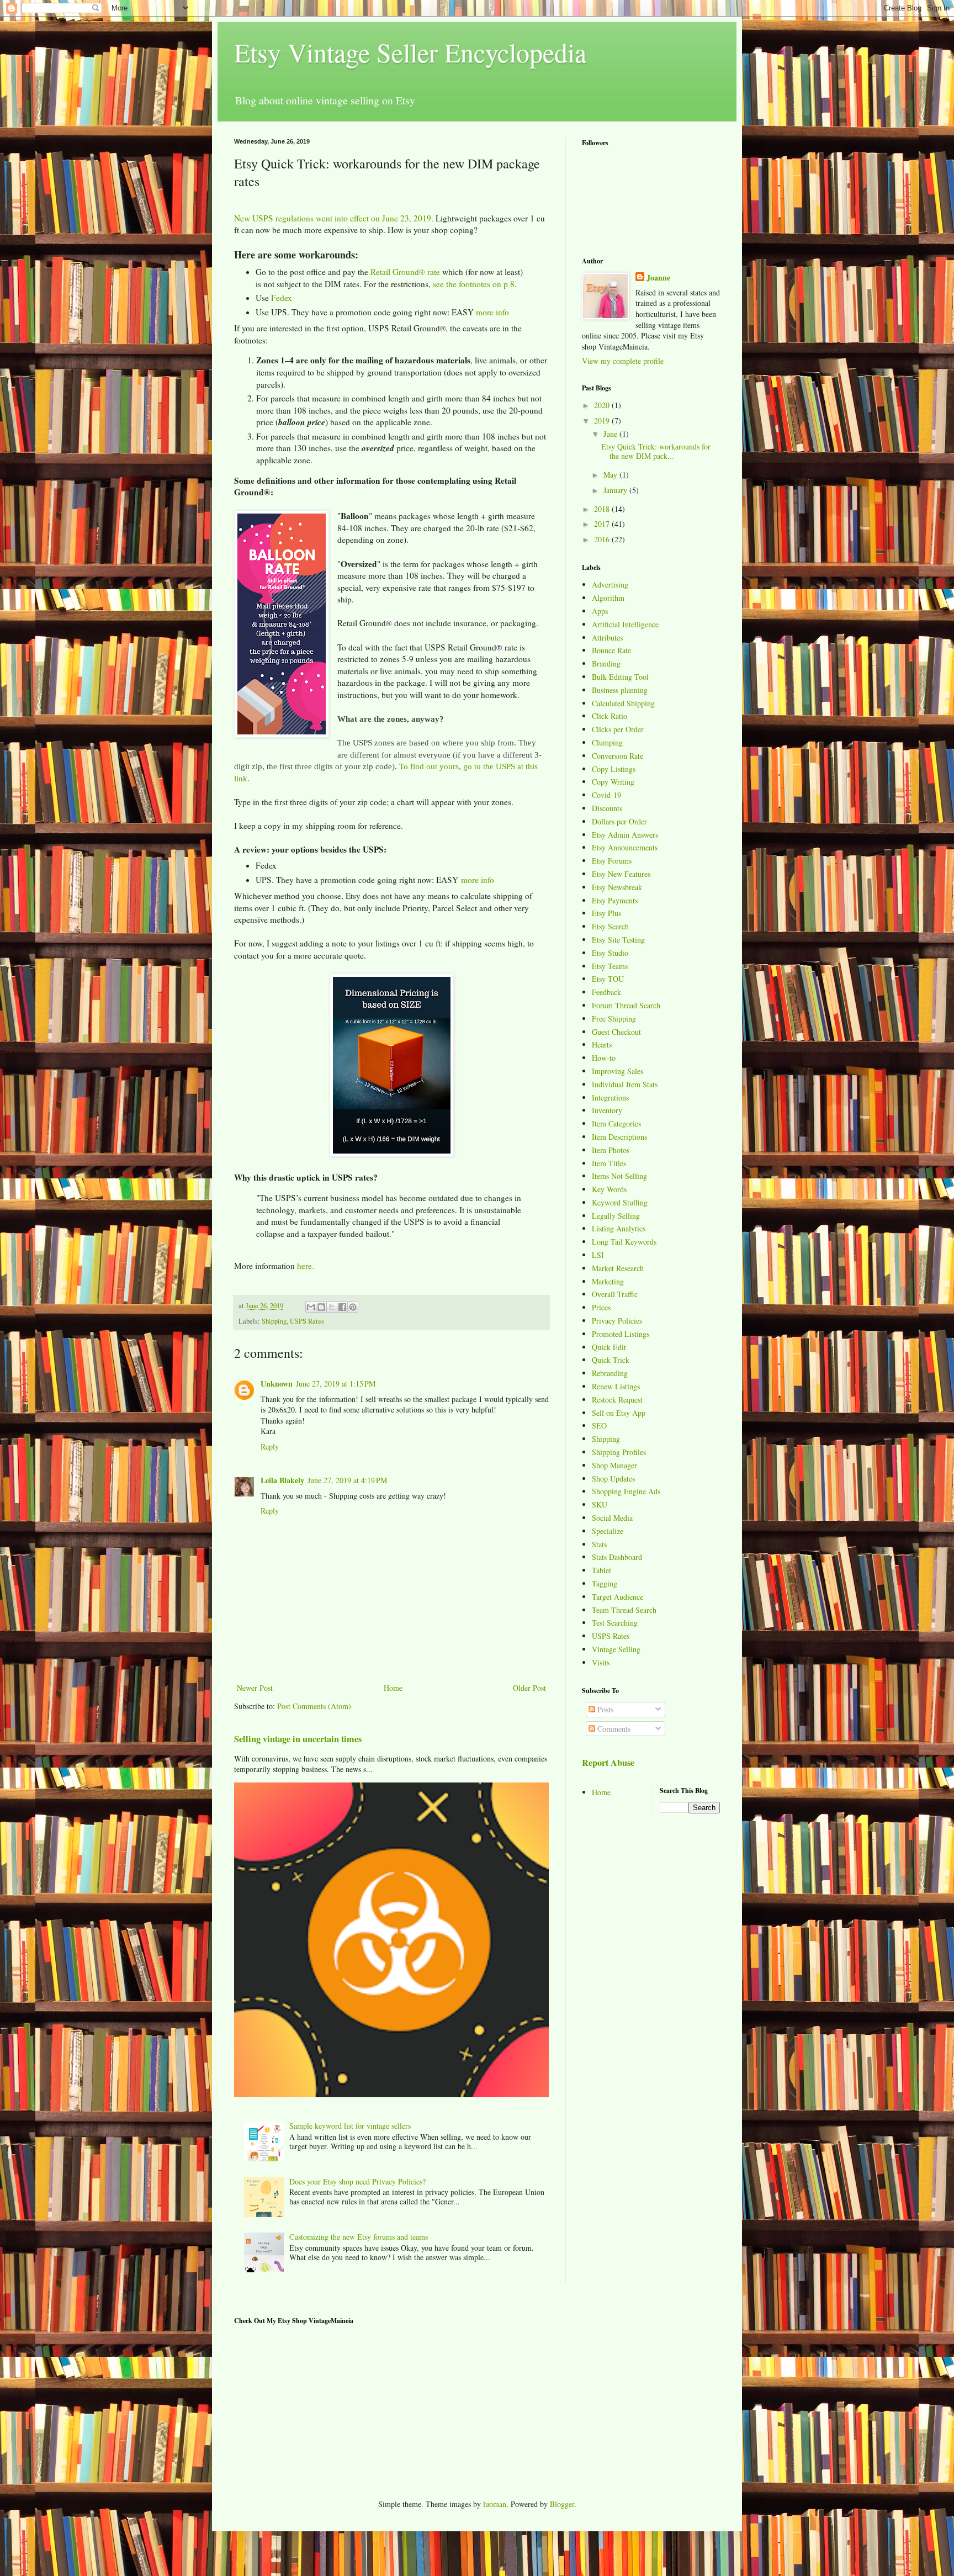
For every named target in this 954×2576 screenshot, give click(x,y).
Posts (604, 1709)
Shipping (274, 1321)
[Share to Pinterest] (353, 1307)
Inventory (607, 1110)
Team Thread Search (624, 1610)
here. (306, 1266)
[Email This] (311, 1307)
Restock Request (617, 1400)
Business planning (620, 690)
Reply (270, 1446)
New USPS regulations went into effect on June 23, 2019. (334, 218)
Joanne (658, 278)
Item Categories (616, 1123)
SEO (599, 1425)
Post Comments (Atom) (314, 1706)
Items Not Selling (619, 1176)
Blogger (562, 2504)
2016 (603, 539)
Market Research (618, 1268)
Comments (613, 1729)
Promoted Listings (621, 1334)
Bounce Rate (611, 650)
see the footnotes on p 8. (475, 284)
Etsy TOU (608, 979)
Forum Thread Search (626, 1005)
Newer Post (255, 1688)
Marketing (608, 1281)
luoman (495, 2504)
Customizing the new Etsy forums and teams (359, 2237)
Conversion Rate (618, 756)
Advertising (610, 585)
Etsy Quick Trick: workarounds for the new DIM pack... (656, 451)
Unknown (277, 1384)
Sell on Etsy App (619, 1413)
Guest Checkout (616, 1032)
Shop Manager (614, 1465)
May (611, 475)
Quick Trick (611, 1360)
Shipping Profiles (619, 1452)
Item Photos (611, 1150)
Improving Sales (618, 1071)
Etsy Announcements (625, 847)
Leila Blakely (282, 1480)
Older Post (529, 1688)
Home (393, 1688)
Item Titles (609, 1163)
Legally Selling (616, 1216)
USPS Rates (307, 1321)
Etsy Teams (610, 966)
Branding (606, 663)
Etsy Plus (606, 913)
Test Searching (615, 1623)
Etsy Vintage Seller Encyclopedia (410, 52)
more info (492, 312)
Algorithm (608, 598)
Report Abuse (608, 1763)
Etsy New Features (621, 874)
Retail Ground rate (405, 272)
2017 (603, 524)
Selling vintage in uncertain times (298, 1739)
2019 (603, 420)
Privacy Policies (617, 1321)
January (616, 490)
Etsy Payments (615, 900)
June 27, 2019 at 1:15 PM (336, 1384)
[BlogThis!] (321, 1307)
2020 (603, 405)
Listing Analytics (619, 1228)
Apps (600, 611)
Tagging (605, 1583)
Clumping (607, 742)
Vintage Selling (616, 1649)
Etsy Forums (612, 861)
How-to (604, 1058)
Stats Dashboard (617, 1557)
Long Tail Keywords (624, 1242)
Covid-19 (606, 795)
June (611, 434)
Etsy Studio (610, 953)
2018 (603, 509)
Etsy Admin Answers (625, 835)
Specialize (608, 1531)
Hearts (602, 1044)
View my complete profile (623, 361)
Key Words (609, 1189)
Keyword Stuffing (620, 1202)
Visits (601, 1662)
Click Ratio (609, 716)
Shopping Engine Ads (626, 1491)
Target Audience (618, 1597)
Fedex (282, 298)
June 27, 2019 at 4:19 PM (347, 1480)
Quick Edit (609, 1347)
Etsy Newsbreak (617, 887)
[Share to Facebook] (342, 1307)
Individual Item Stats (625, 1084)
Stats (599, 1544)
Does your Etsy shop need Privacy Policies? (357, 2181)
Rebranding (610, 1373)
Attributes (607, 638)
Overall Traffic (615, 1294)
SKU (600, 1504)
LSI (598, 1255)
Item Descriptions (619, 1137)
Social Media (612, 1518)
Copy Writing (613, 782)
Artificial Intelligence (625, 624)
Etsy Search (610, 926)
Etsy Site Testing (618, 940)
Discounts (607, 808)
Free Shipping (614, 1019)
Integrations (610, 1097)
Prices (601, 1307)
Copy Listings (614, 769)
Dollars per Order (619, 821)
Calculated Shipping (623, 703)
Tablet (601, 1570)
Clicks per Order (618, 729)
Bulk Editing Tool (620, 677)
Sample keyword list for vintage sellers (350, 2126)
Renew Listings (616, 1386)
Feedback (606, 992)
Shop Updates (613, 1479)
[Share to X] (332, 1307)
